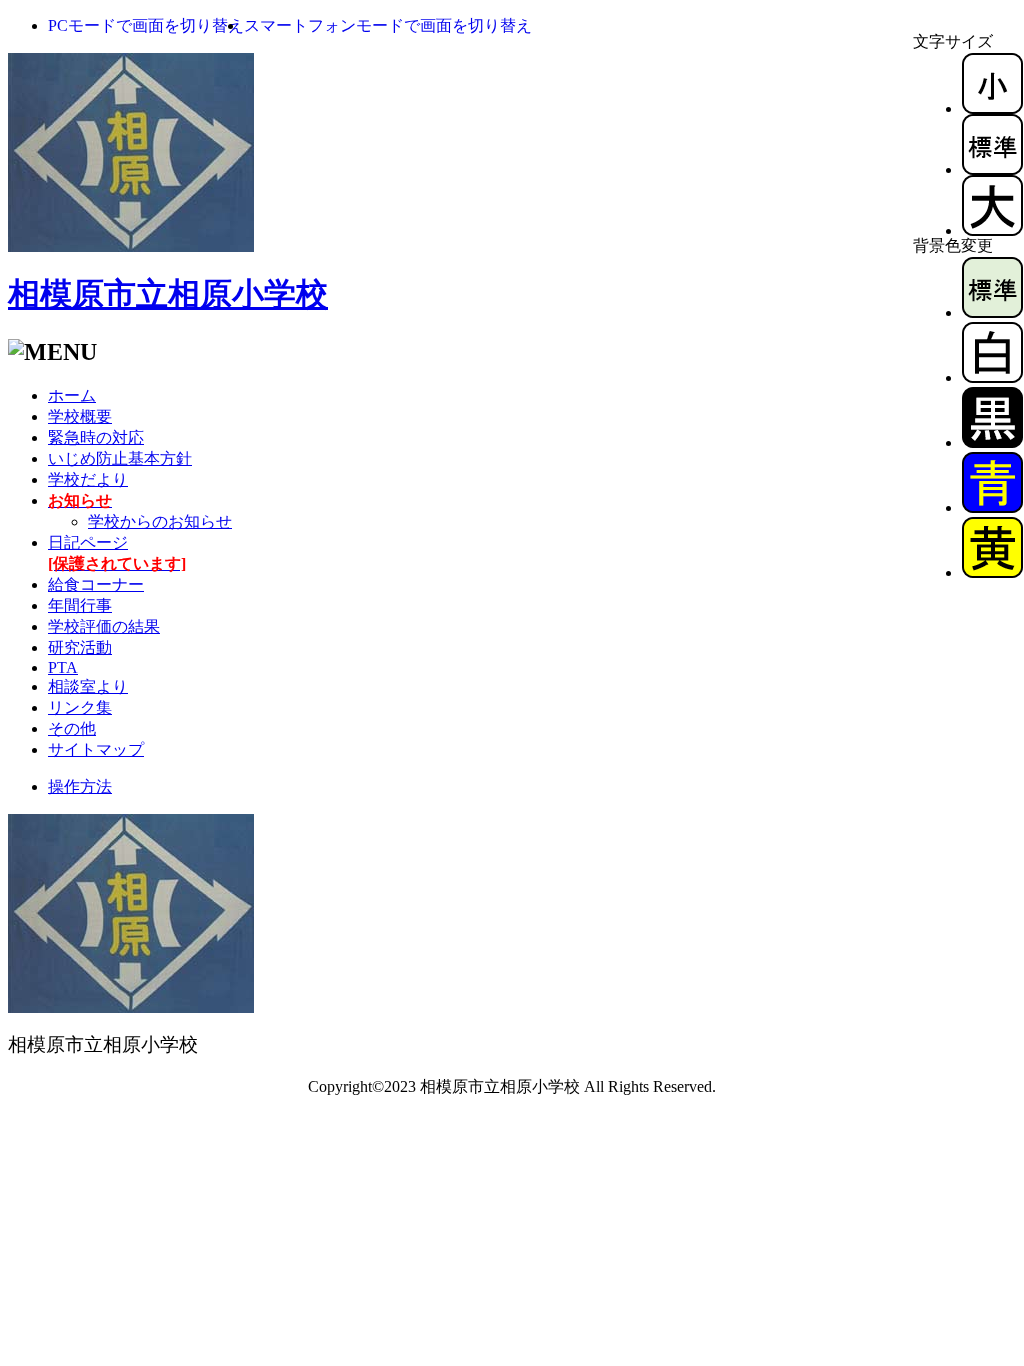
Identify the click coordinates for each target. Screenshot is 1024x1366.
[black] (992, 442)
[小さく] (992, 108)
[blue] (992, 507)
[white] (992, 377)
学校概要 (80, 416)
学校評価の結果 (104, 626)
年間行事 (80, 605)
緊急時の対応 (96, 437)
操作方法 (80, 786)
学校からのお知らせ (160, 521)
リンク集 (80, 707)
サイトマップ (96, 749)
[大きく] (992, 230)
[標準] (992, 169)
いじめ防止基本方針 (120, 458)
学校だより (88, 479)
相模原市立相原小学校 (168, 294)
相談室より (88, 686)
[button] (146, 25)
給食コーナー (96, 584)
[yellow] (992, 572)
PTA (63, 667)
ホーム (72, 395)
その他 (72, 728)
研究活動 (80, 647)
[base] (992, 312)
